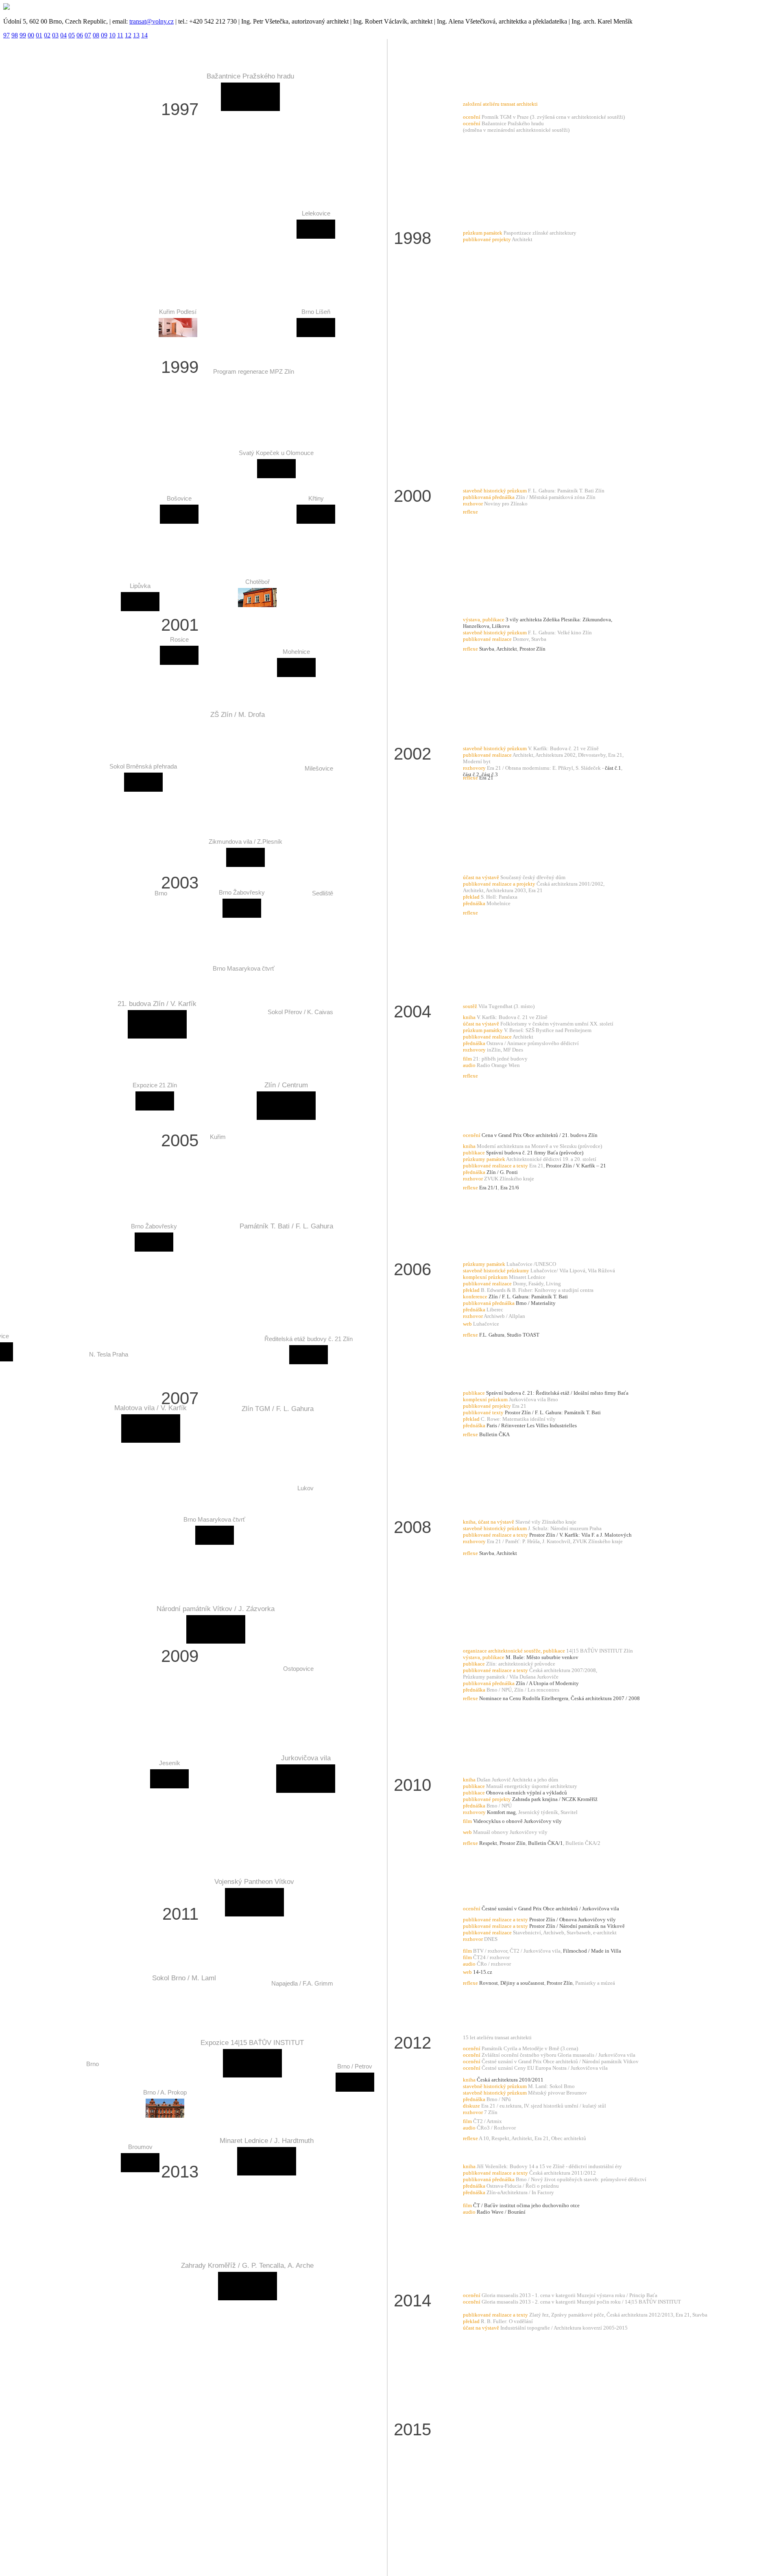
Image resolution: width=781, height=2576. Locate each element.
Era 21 (486, 778)
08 (96, 35)
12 (128, 35)
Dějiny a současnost (522, 1983)
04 (63, 35)
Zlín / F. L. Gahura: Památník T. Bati (528, 1297)
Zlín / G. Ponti (502, 1172)
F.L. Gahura (492, 1335)
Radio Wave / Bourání (501, 2212)
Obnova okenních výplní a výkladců (527, 1793)
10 (112, 35)
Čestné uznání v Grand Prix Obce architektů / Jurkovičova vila (550, 1909)
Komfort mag (501, 1812)
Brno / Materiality (536, 1303)
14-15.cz (483, 1972)
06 (80, 35)
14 (144, 35)
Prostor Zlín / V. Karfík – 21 (576, 1166)
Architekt (507, 649)
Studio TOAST (523, 1335)
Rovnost (489, 1983)
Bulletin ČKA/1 (545, 1843)
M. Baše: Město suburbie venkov (542, 1657)
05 (72, 35)
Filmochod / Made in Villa (592, 1951)
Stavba (487, 649)
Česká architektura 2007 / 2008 (605, 1698)
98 (15, 35)
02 (47, 35)
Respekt (488, 1843)
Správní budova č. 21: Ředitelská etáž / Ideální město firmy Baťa (557, 1393)
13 (136, 35)
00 (31, 35)
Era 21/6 (510, 1188)
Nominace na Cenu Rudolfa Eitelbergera (524, 1698)
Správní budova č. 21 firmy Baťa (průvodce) (535, 1153)
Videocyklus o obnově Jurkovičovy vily (517, 1821)
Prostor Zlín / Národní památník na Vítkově (577, 1926)
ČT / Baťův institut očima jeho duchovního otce (526, 2205)
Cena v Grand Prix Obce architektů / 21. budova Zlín (540, 1135)
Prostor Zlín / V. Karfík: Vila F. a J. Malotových (580, 1535)
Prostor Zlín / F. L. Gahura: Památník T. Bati (553, 1412)
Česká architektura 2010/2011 (510, 2080)
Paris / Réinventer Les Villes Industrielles (532, 1425)
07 (88, 35)
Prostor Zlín (532, 649)
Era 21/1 (489, 1188)
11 (120, 35)
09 (104, 35)
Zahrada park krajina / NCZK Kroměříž (555, 1799)
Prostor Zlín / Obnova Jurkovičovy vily (573, 1919)
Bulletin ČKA (494, 1434)
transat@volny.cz (152, 21)
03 (55, 35)
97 (7, 35)
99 (23, 35)
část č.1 (613, 768)
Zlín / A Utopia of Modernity (547, 1683)
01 (39, 35)
